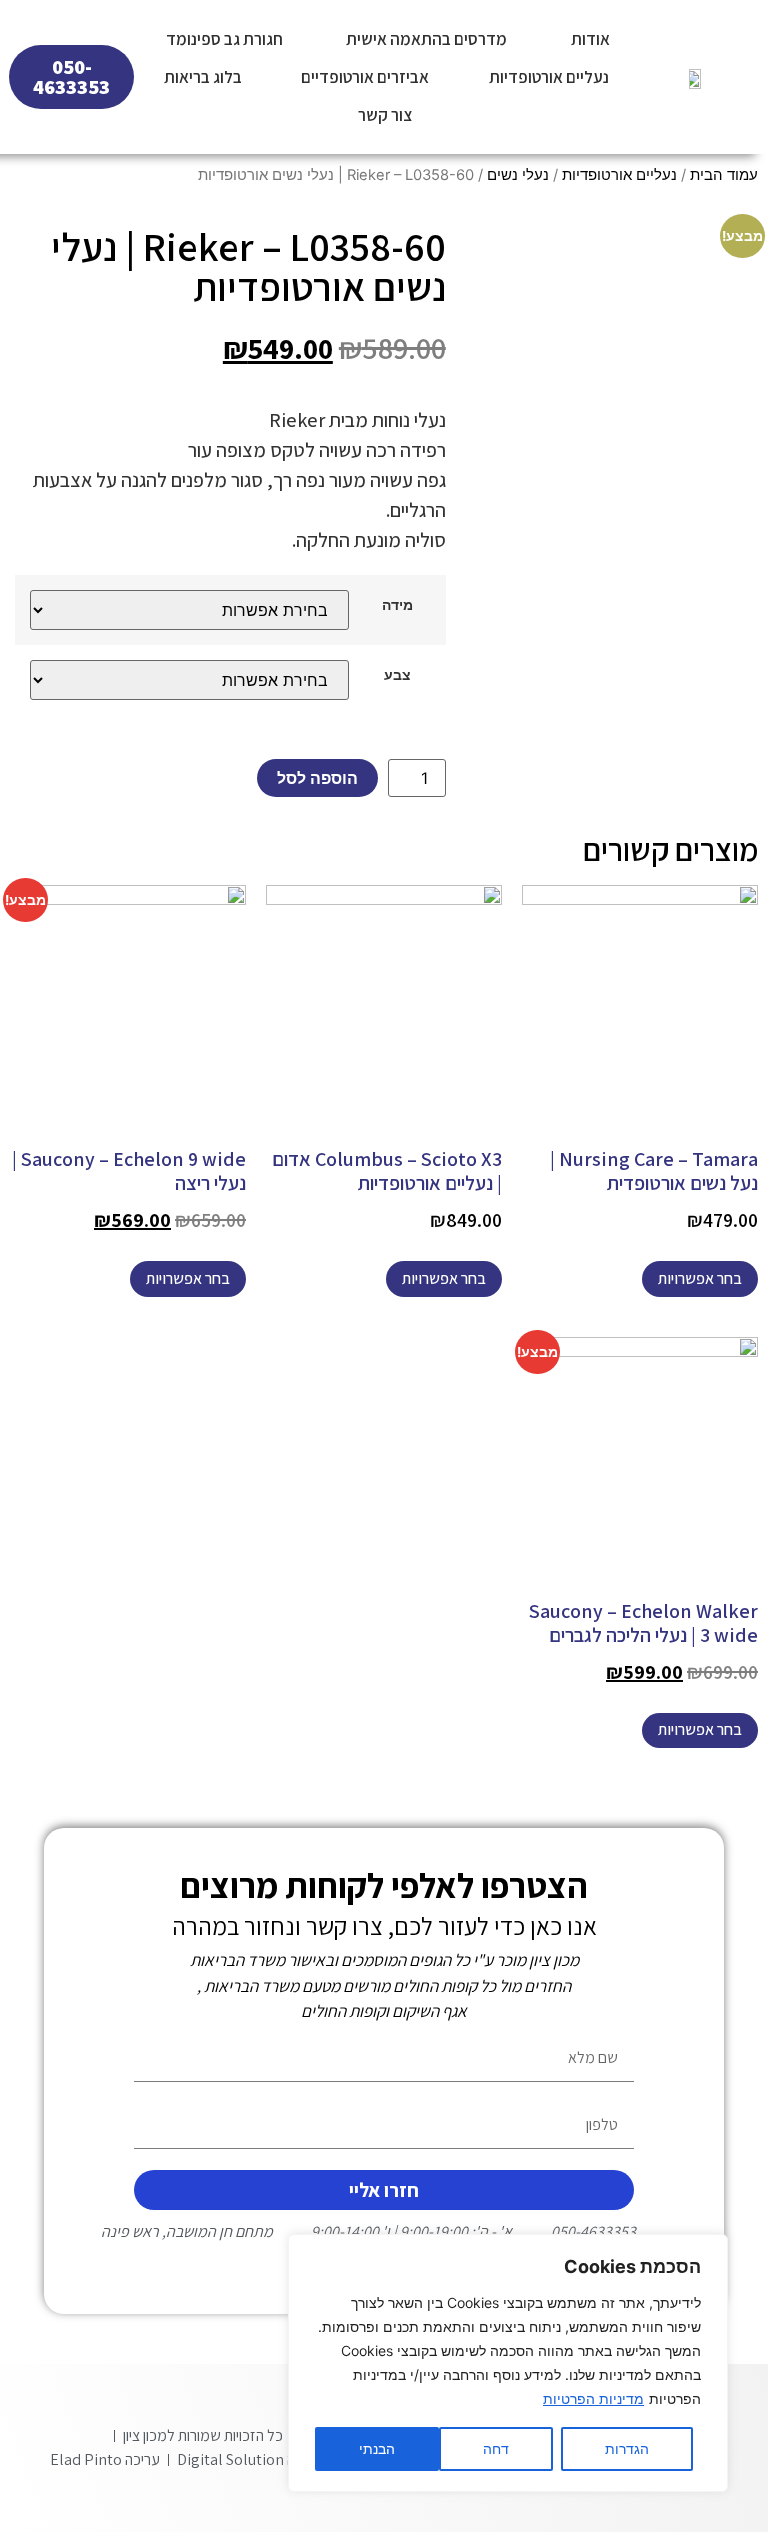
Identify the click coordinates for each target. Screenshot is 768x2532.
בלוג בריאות (203, 77)
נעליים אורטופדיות (549, 77)
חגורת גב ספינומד (224, 39)
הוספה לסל (317, 778)
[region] (508, 2363)
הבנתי (377, 2448)
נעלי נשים (518, 175)
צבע (397, 675)
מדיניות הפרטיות (593, 2398)
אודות (590, 39)
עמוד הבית (724, 175)
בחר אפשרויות (700, 1278)
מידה (397, 605)
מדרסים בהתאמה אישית (426, 39)
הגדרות (627, 2448)
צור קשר (385, 115)
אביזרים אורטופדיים (365, 77)
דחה (496, 2448)
